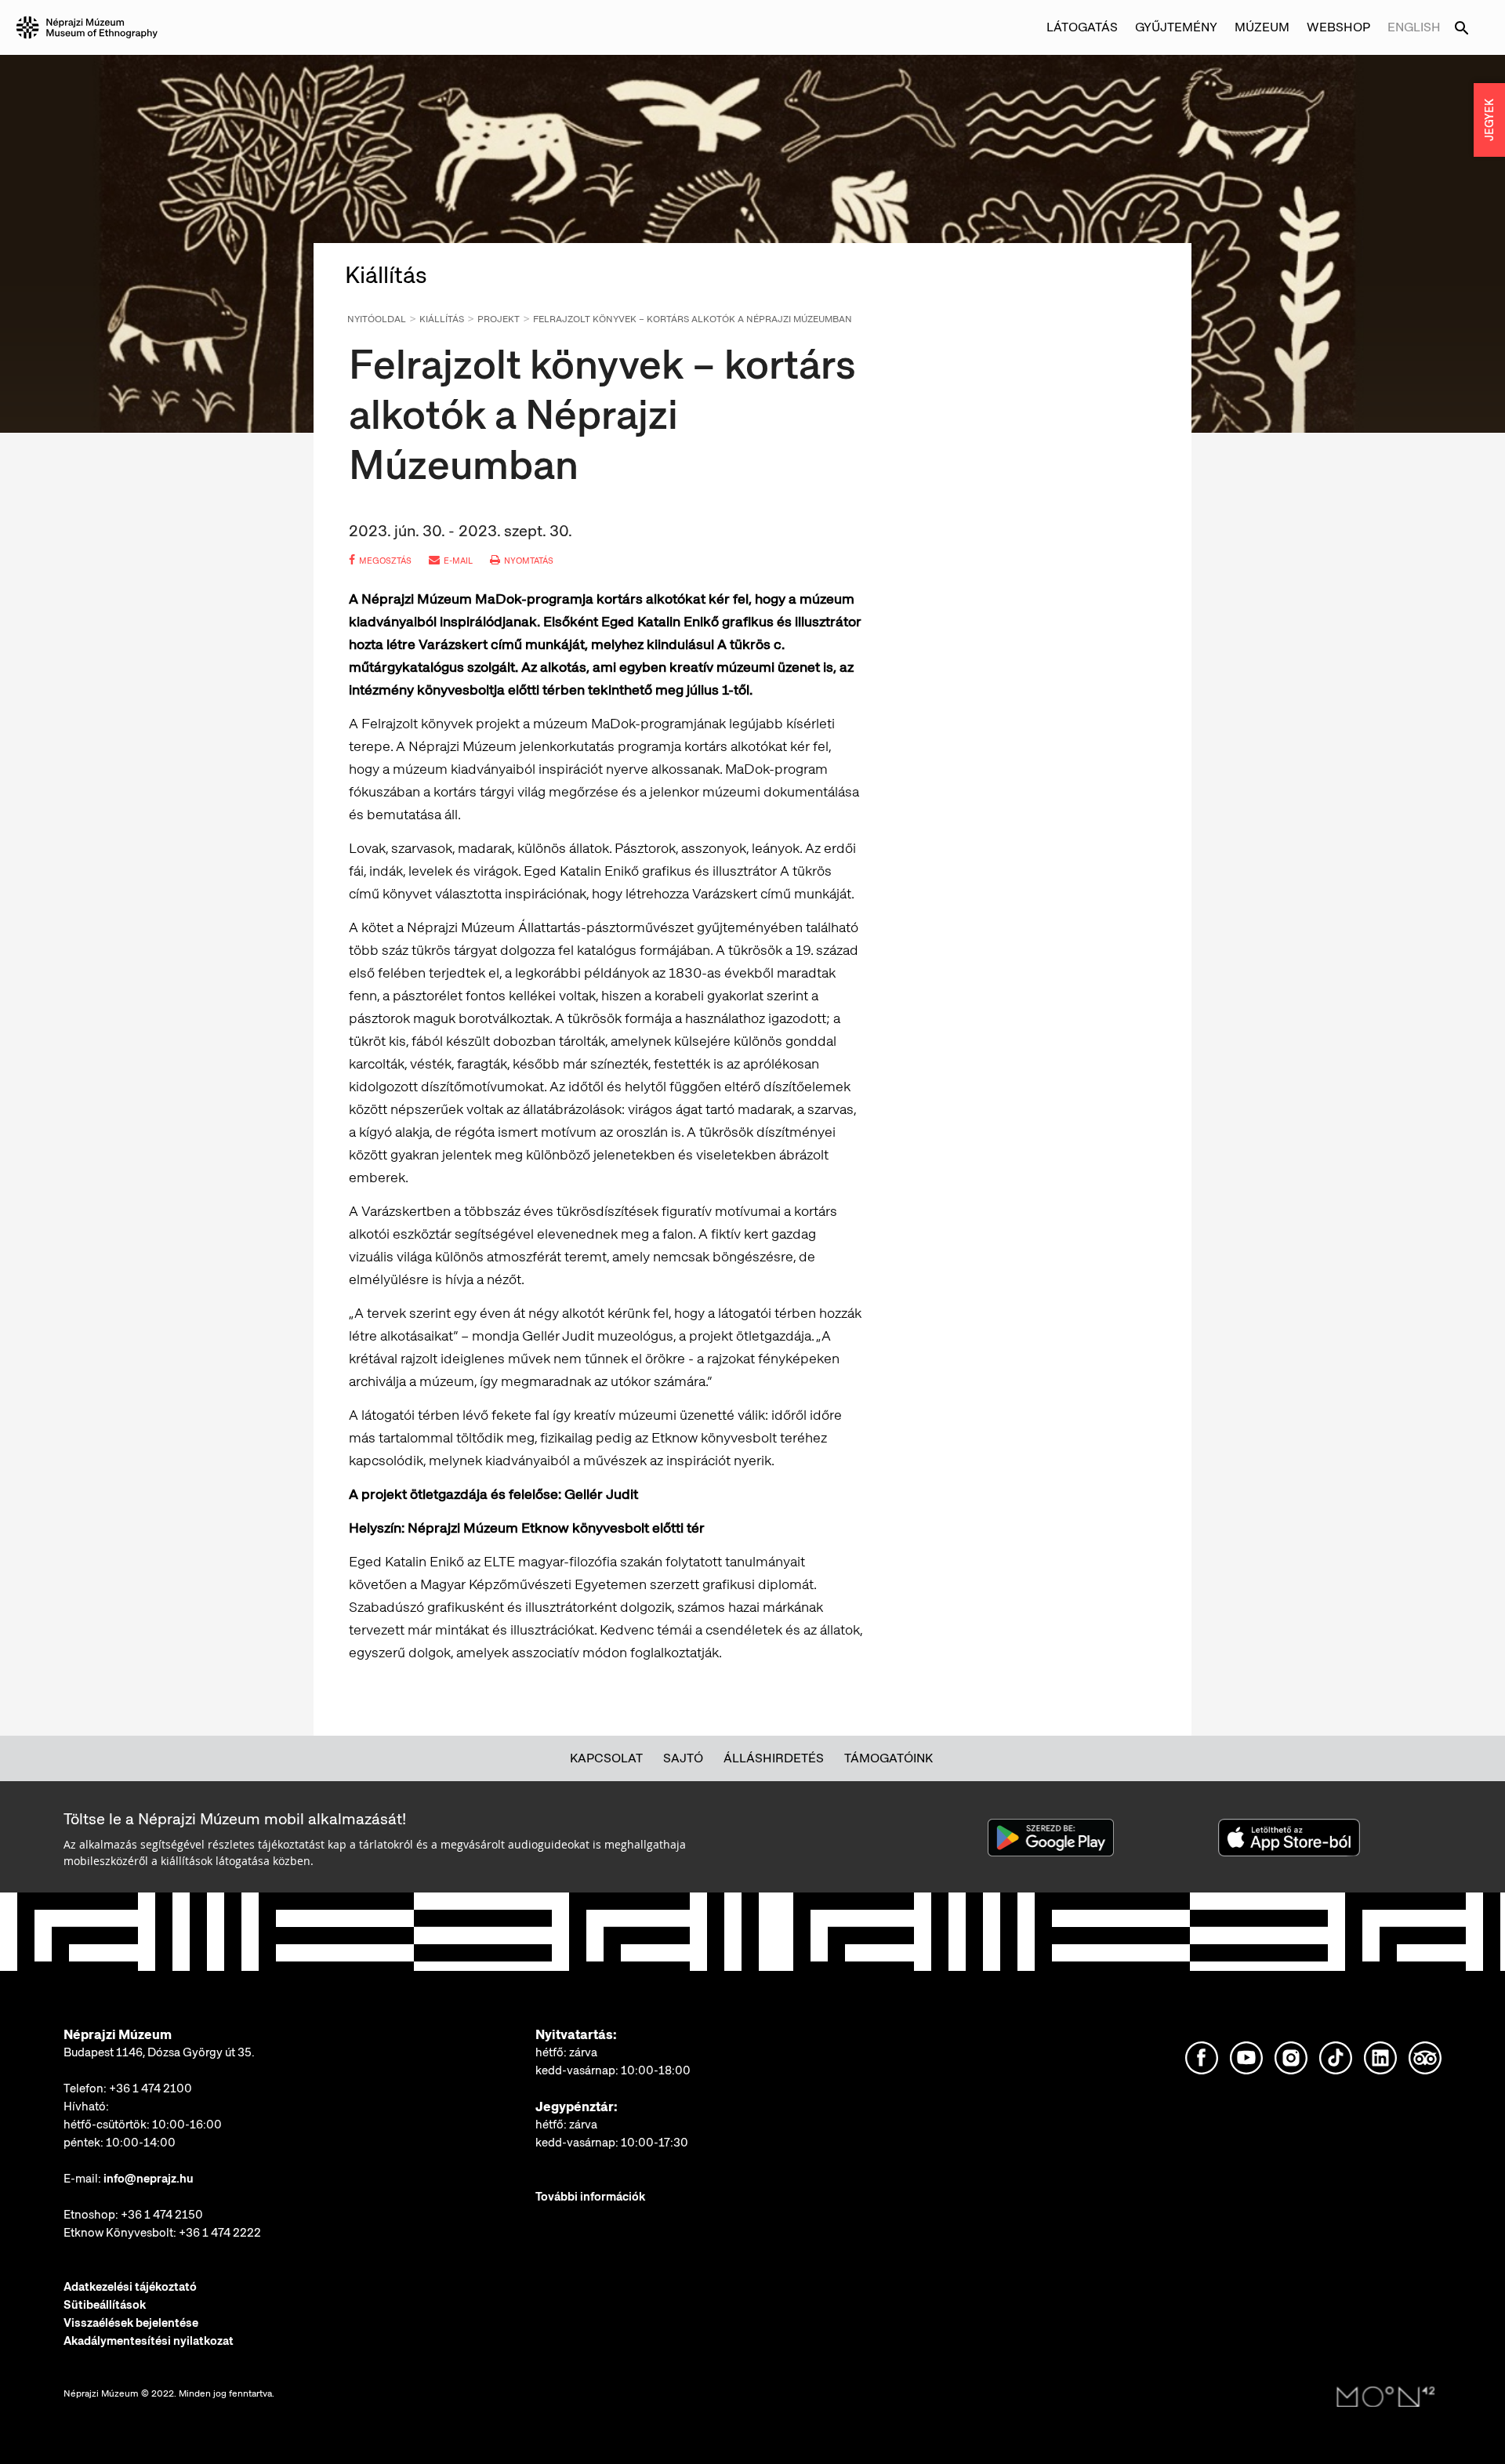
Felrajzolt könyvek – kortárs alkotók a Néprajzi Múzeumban (693, 319)
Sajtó (683, 1758)
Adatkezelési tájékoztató (130, 2287)
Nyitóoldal (377, 319)
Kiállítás (442, 319)
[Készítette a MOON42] (1386, 2397)
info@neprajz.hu (149, 2179)
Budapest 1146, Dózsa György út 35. (159, 2052)
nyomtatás (529, 561)
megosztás (385, 561)
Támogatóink (888, 1758)
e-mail (458, 561)
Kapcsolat (606, 1758)
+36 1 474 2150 (162, 2215)
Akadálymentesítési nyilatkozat (149, 2341)
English (1414, 27)
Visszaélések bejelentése (131, 2323)
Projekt (499, 319)
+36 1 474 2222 (220, 2233)
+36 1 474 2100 (150, 2088)
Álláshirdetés (774, 1758)
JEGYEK (1489, 120)
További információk (590, 2197)
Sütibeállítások (105, 2305)
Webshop (1338, 27)
